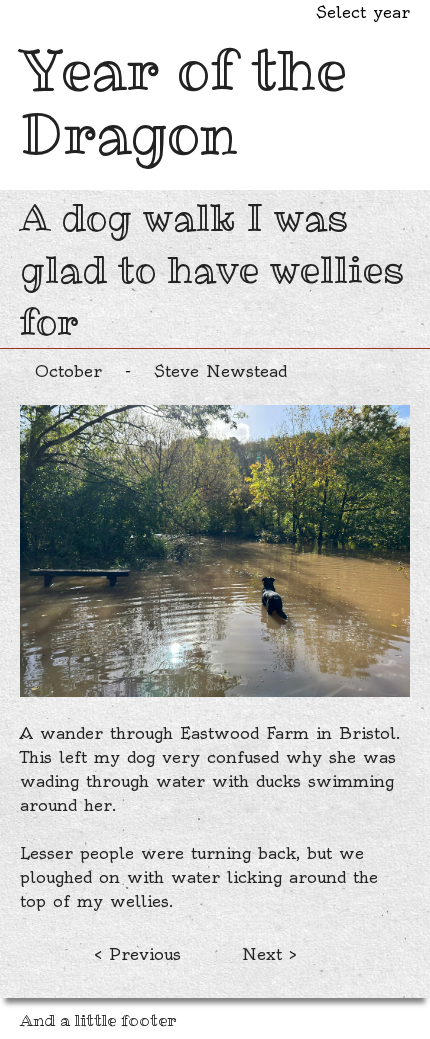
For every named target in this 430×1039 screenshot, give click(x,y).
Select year (363, 12)
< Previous (137, 954)
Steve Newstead (220, 371)
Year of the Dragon (183, 102)
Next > (269, 954)
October (68, 371)
